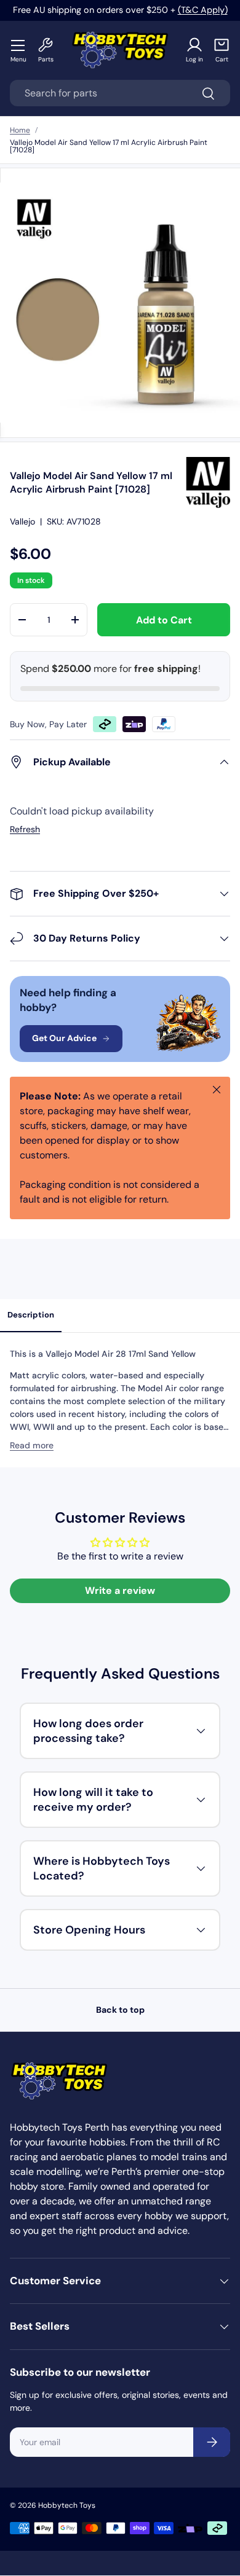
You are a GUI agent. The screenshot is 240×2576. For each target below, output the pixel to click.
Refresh (25, 829)
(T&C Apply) (203, 10)
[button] (222, 50)
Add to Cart (164, 620)
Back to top (120, 2010)
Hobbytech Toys (67, 2505)
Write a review (120, 1590)
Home (20, 130)
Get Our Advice (64, 1038)
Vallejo (22, 521)
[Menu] (18, 45)
